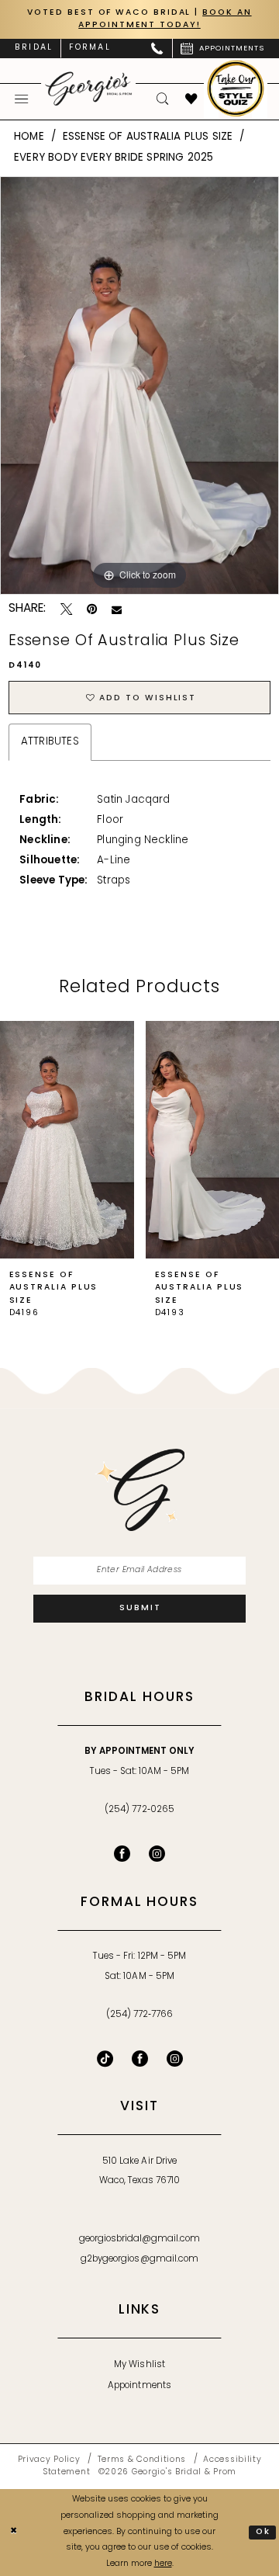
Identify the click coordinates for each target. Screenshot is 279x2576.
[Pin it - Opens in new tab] (92, 609)
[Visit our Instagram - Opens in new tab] (157, 1854)
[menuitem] (34, 49)
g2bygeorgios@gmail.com (139, 2259)
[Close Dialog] (14, 2533)
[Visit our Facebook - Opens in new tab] (122, 1854)
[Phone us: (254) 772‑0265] (158, 49)
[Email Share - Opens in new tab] (117, 610)
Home (29, 137)
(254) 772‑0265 (139, 1810)
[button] (22, 99)
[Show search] (163, 99)
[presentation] (67, 1140)
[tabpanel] (139, 385)
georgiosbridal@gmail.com (140, 2239)
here (163, 2564)
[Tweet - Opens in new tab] (66, 609)
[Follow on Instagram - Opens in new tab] (175, 2059)
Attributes (50, 742)
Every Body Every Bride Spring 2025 (114, 158)
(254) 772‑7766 (139, 2015)
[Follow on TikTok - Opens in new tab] (105, 2059)
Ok (263, 2532)
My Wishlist (139, 2365)
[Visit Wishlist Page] (192, 99)
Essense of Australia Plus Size (148, 137)
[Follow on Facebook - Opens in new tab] (140, 2059)
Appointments (139, 2386)
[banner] (88, 89)
